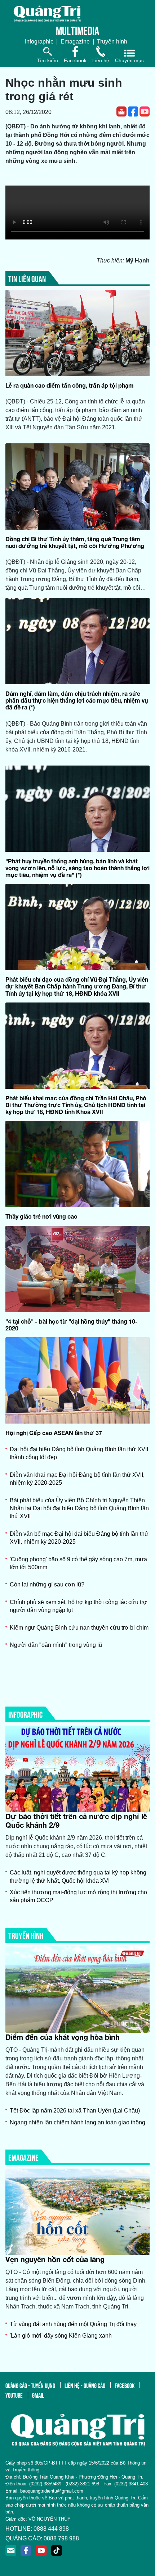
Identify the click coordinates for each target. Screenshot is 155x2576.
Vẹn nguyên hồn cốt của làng (55, 2259)
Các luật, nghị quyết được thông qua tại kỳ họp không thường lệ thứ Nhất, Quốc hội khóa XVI (78, 1876)
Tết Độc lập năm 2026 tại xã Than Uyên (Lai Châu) (75, 2111)
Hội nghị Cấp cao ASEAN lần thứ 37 (54, 1433)
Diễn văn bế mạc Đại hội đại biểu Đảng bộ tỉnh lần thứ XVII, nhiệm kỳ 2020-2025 (79, 1538)
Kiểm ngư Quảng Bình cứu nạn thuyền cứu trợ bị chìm (79, 1628)
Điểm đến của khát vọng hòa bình (63, 2037)
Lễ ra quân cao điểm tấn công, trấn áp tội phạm (70, 385)
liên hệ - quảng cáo (85, 2385)
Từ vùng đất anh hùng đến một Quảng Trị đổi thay (73, 2324)
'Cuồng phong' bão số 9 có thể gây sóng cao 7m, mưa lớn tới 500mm (78, 1563)
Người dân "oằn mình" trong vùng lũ (56, 1645)
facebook (125, 2385)
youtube (14, 2395)
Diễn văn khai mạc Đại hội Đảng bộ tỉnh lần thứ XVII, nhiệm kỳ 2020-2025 (77, 1479)
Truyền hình (112, 42)
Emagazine (75, 42)
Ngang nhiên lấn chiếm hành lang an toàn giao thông (77, 2122)
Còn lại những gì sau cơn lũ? (47, 1584)
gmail (38, 2395)
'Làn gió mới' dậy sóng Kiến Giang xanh (61, 2336)
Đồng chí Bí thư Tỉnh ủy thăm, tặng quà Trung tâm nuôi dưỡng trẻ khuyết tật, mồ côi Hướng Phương (75, 542)
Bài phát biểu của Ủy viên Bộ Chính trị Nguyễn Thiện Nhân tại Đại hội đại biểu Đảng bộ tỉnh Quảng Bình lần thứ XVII (79, 1508)
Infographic (39, 42)
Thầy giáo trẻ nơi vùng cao (41, 1216)
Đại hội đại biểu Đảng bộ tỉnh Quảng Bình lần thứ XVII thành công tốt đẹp (79, 1453)
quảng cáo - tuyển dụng (30, 2385)
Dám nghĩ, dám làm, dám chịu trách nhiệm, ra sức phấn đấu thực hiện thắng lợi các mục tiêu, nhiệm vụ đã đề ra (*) (77, 700)
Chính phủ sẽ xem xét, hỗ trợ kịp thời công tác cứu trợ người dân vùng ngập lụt (78, 1606)
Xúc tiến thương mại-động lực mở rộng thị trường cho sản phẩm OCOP (78, 1896)
